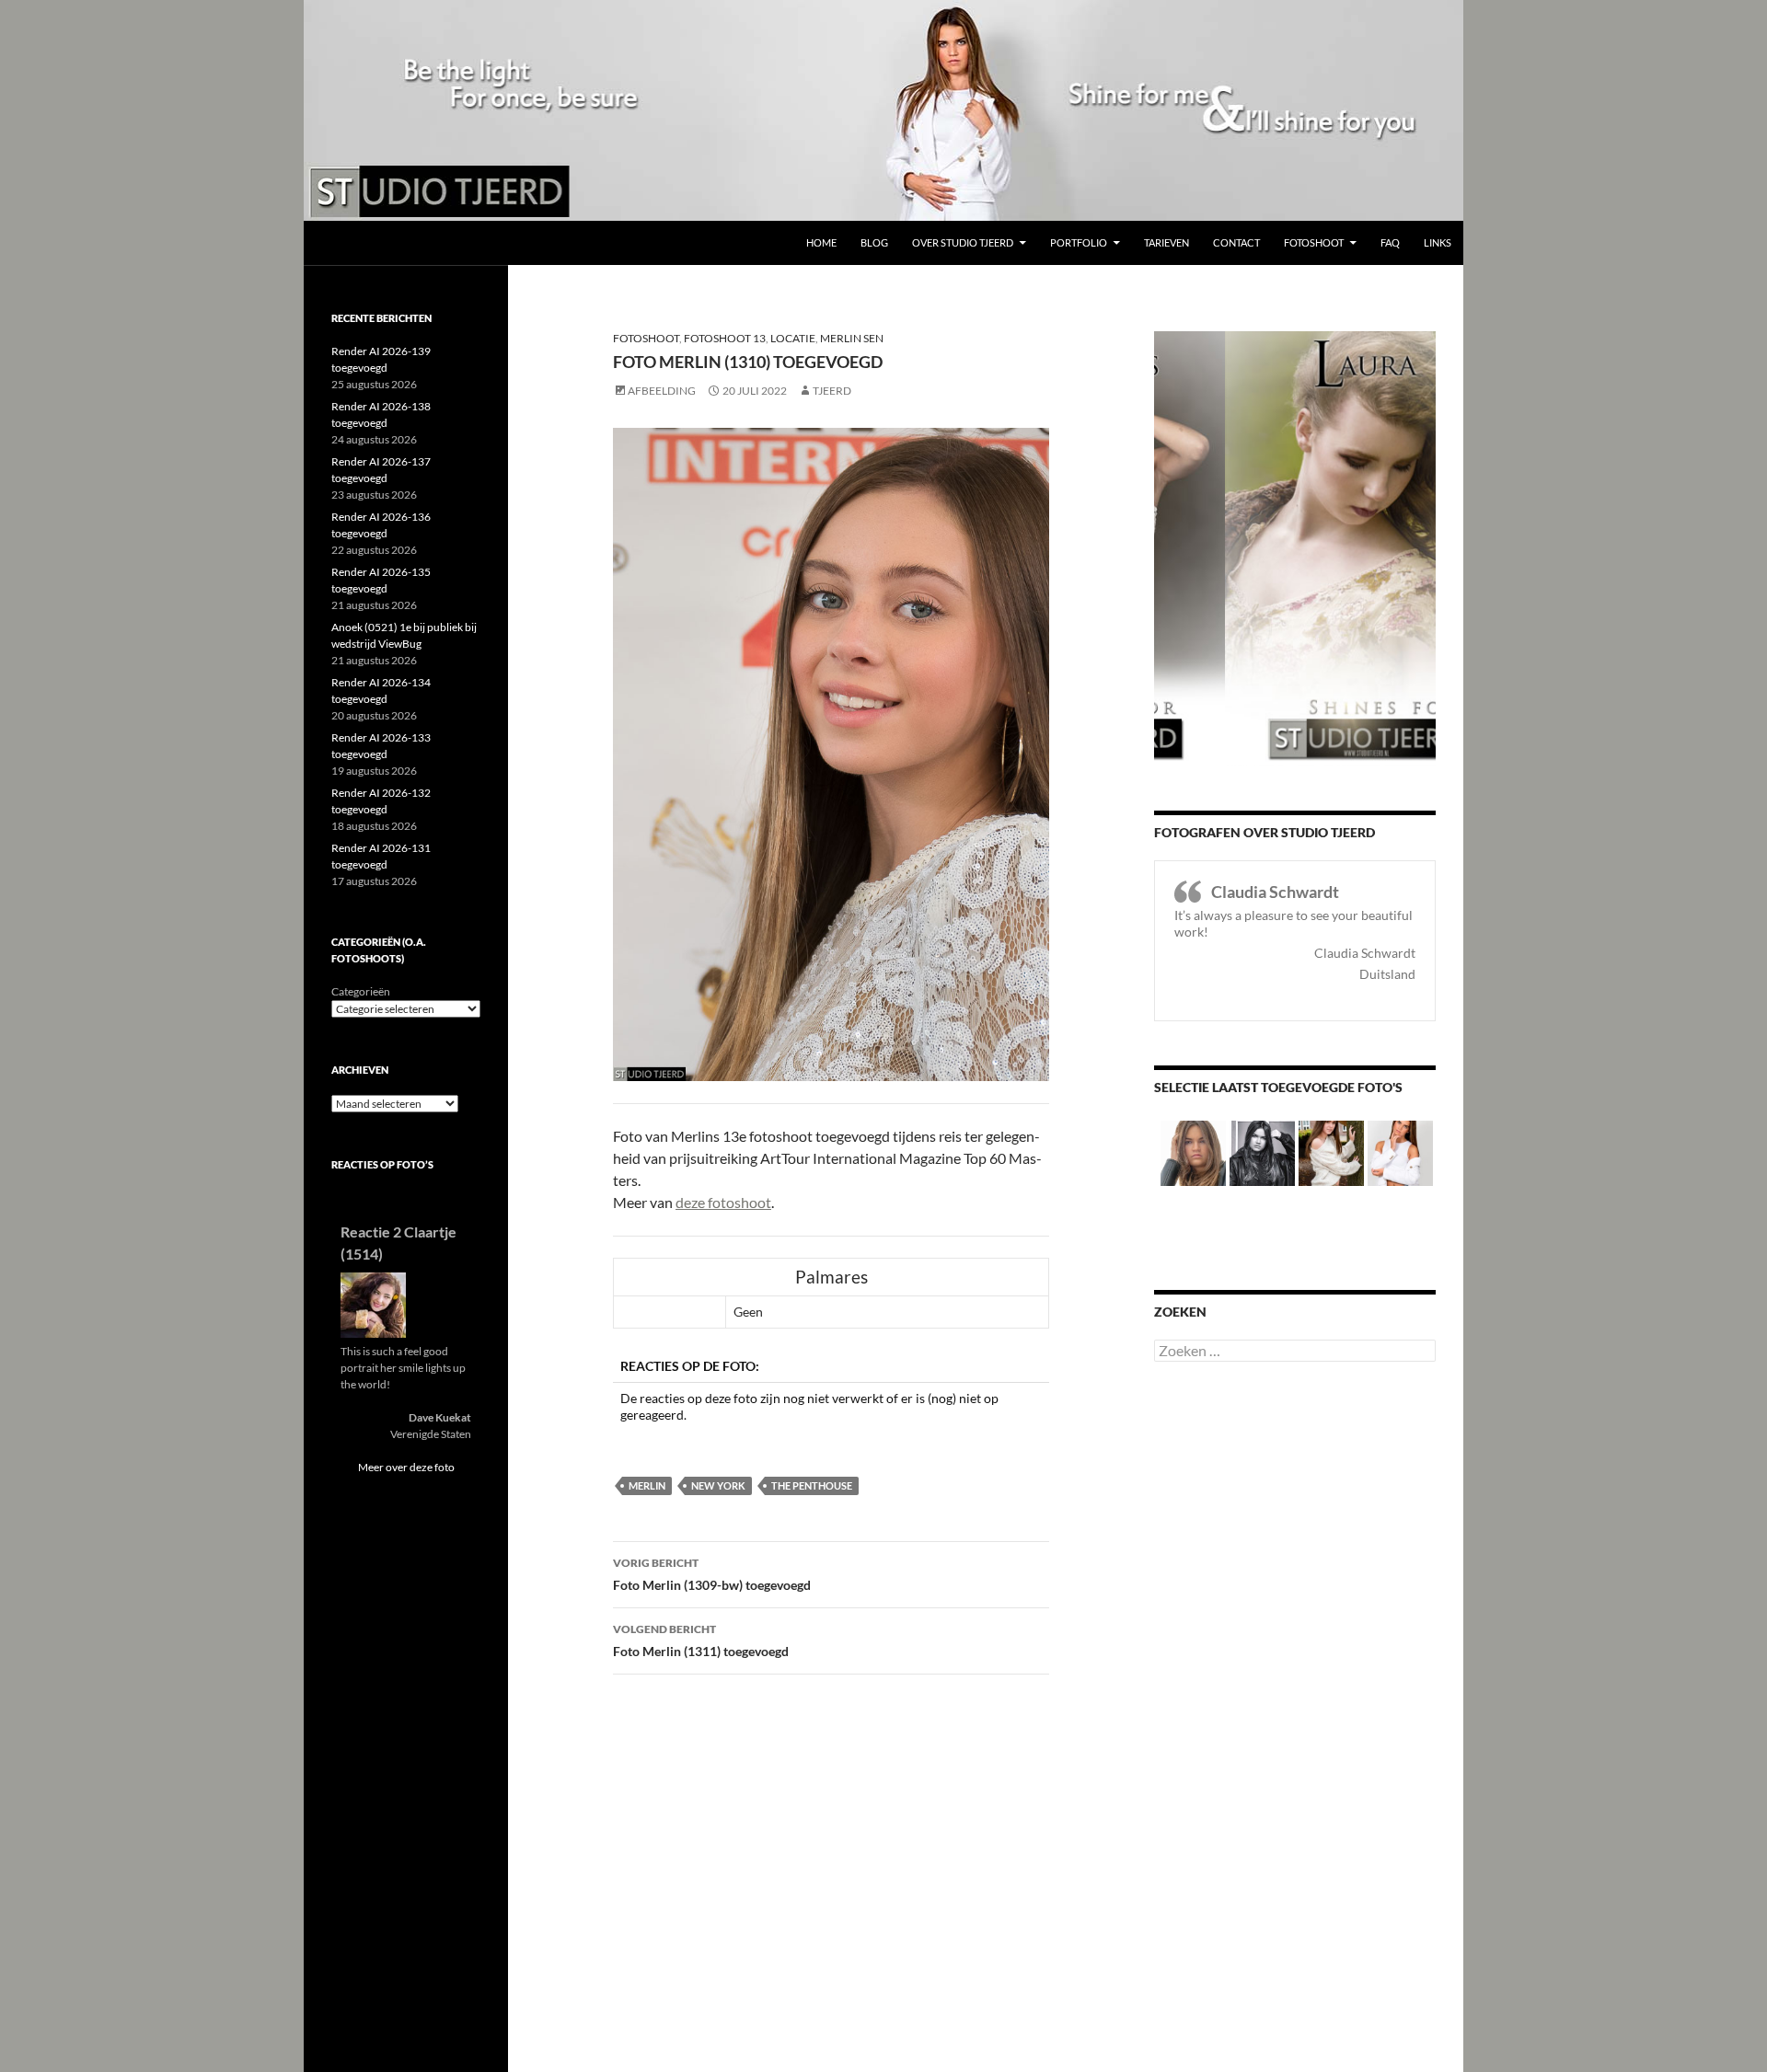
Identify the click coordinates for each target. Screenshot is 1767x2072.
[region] (883, 110)
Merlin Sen (852, 338)
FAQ (1390, 242)
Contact (1236, 242)
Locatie (793, 338)
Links (1438, 242)
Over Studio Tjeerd (963, 242)
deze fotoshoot (723, 1202)
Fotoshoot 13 (725, 338)
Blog (874, 242)
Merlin (647, 1485)
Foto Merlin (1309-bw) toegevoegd (712, 1574)
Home (821, 242)
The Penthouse (812, 1485)
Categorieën (361, 991)
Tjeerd (832, 391)
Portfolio (1079, 242)
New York (718, 1485)
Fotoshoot (1314, 242)
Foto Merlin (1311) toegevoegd (701, 1640)
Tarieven (1166, 242)
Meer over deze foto (406, 1467)
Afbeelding (662, 391)
